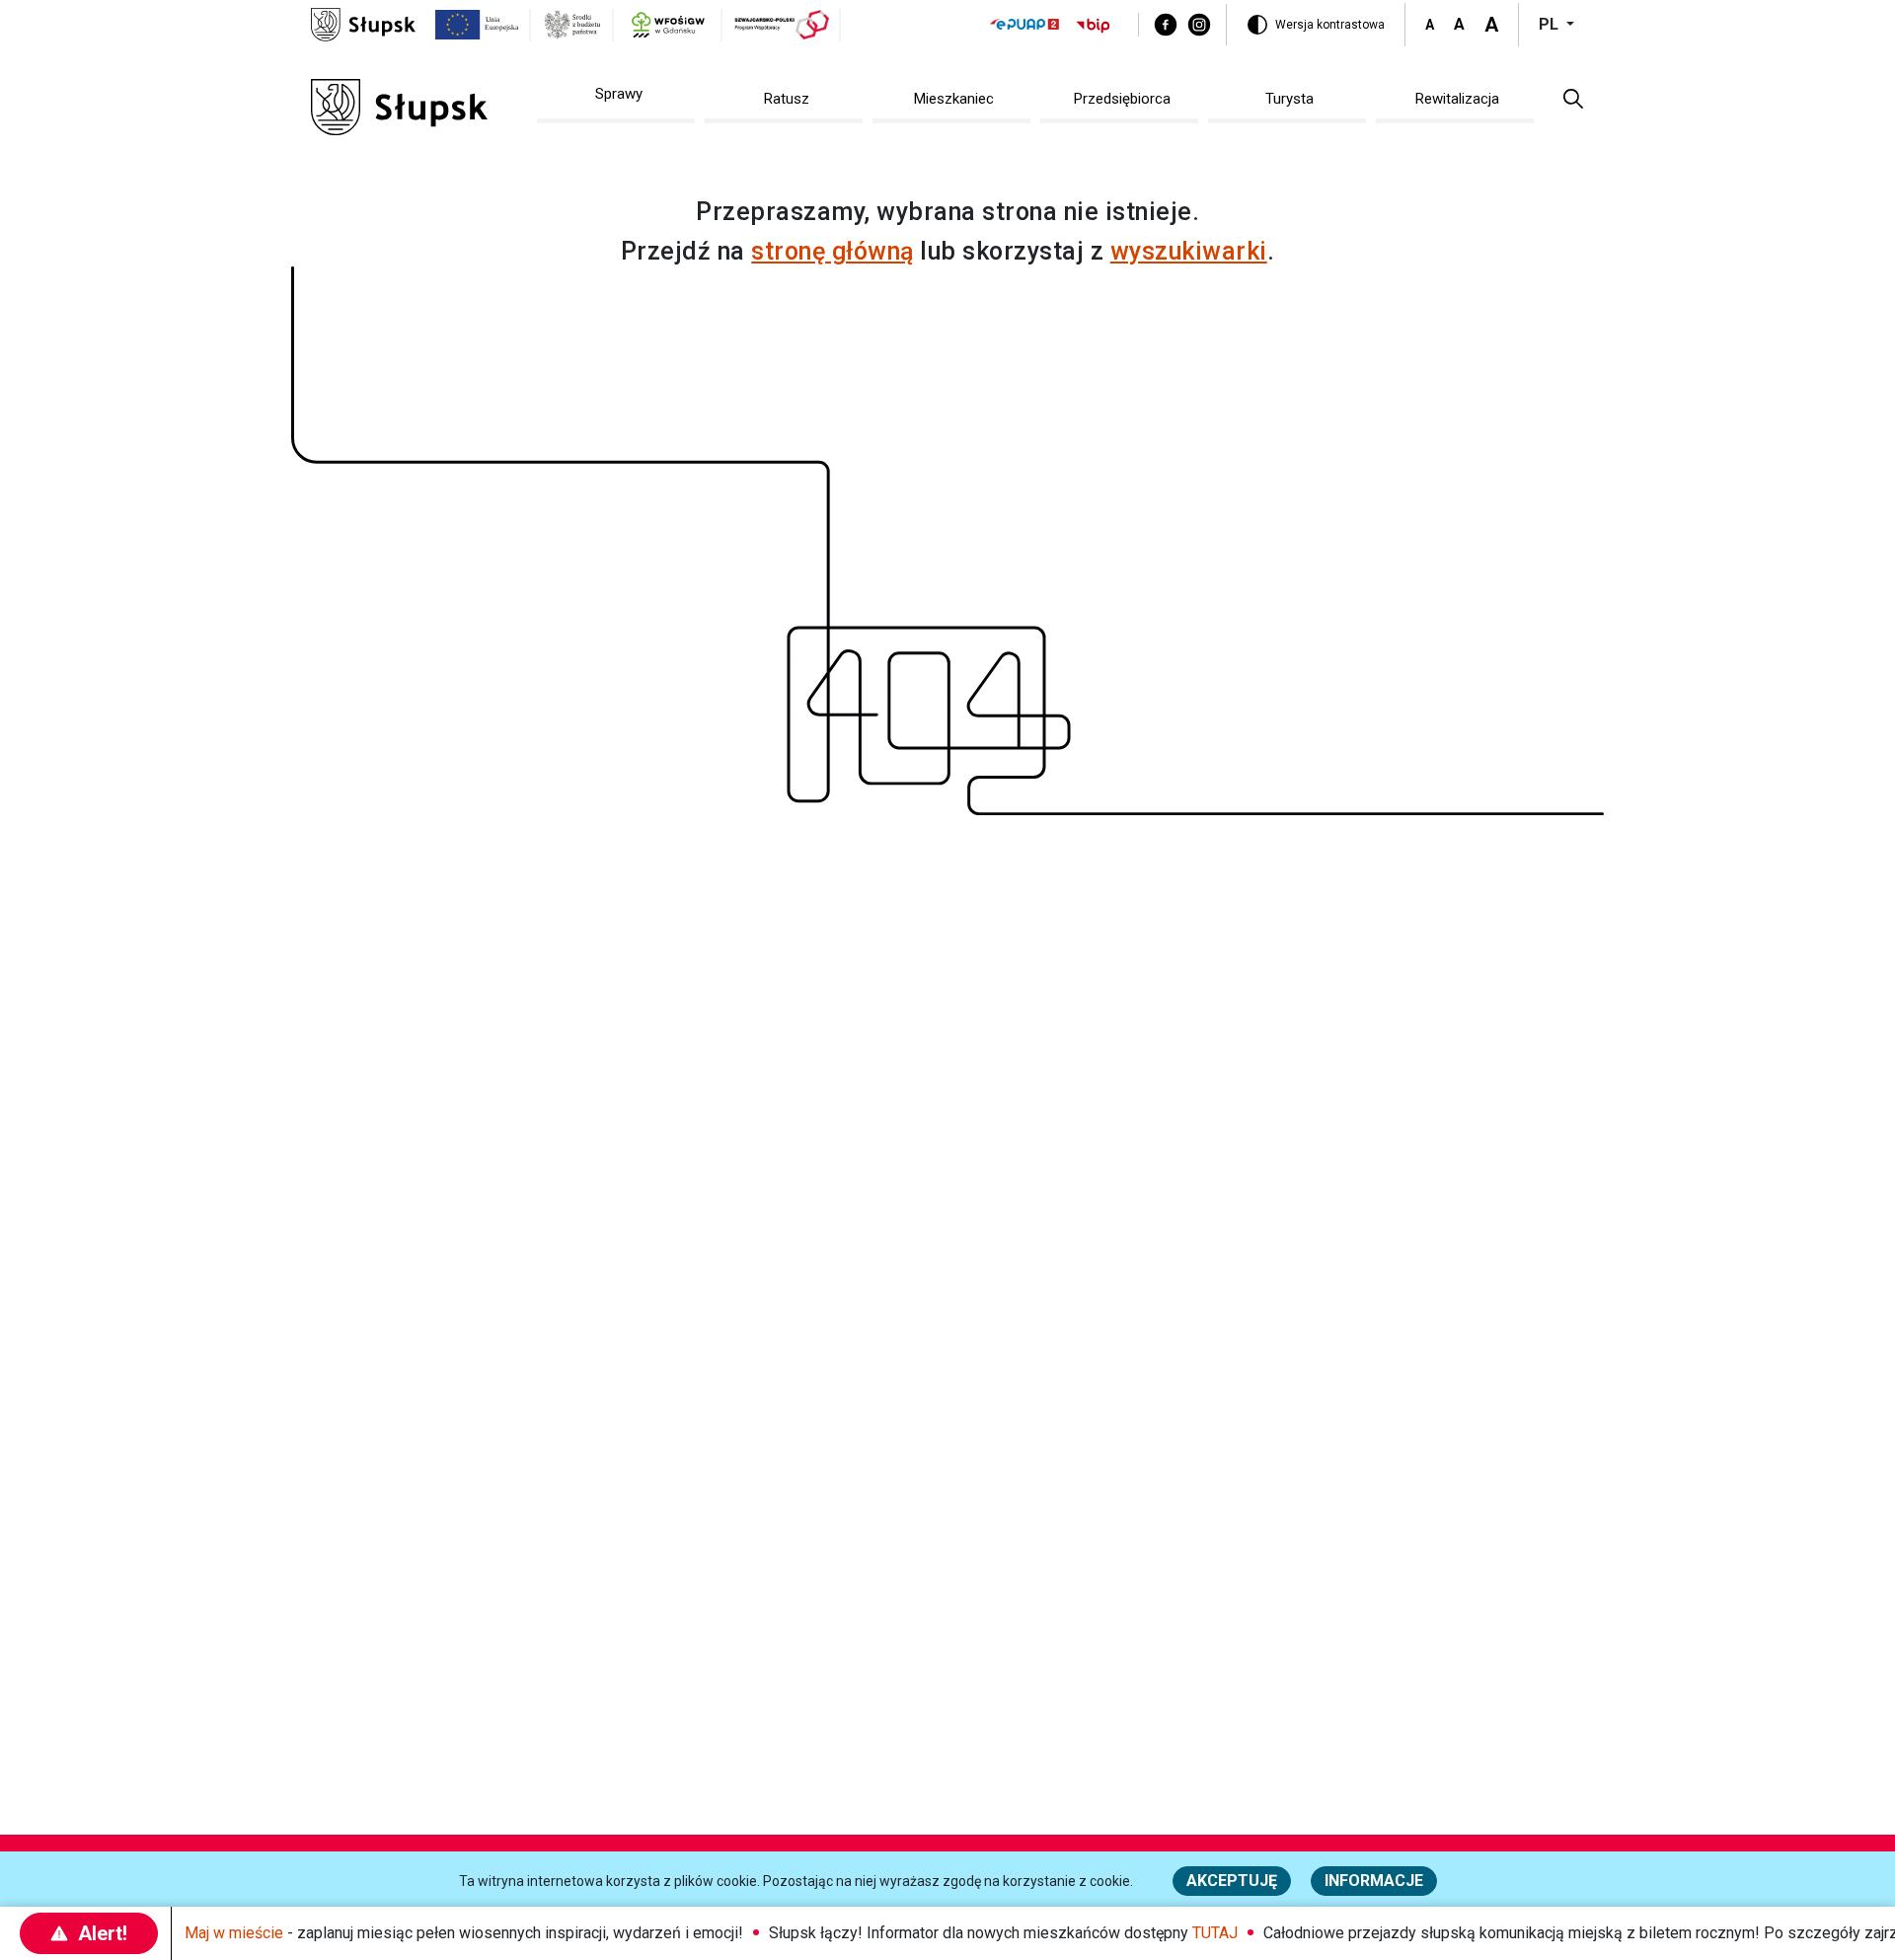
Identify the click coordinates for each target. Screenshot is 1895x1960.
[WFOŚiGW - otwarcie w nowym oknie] (668, 25)
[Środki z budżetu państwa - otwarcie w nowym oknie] (573, 25)
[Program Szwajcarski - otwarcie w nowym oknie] (782, 25)
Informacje (1374, 1881)
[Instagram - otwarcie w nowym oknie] (1199, 25)
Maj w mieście (234, 1933)
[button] (1573, 98)
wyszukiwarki (1189, 251)
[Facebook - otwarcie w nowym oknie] (1166, 25)
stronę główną (833, 251)
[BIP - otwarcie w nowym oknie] (1094, 25)
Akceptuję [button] (1232, 1881)
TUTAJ (1215, 1933)
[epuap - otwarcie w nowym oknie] (1024, 24)
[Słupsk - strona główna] (363, 23)
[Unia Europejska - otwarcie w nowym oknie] (477, 25)
